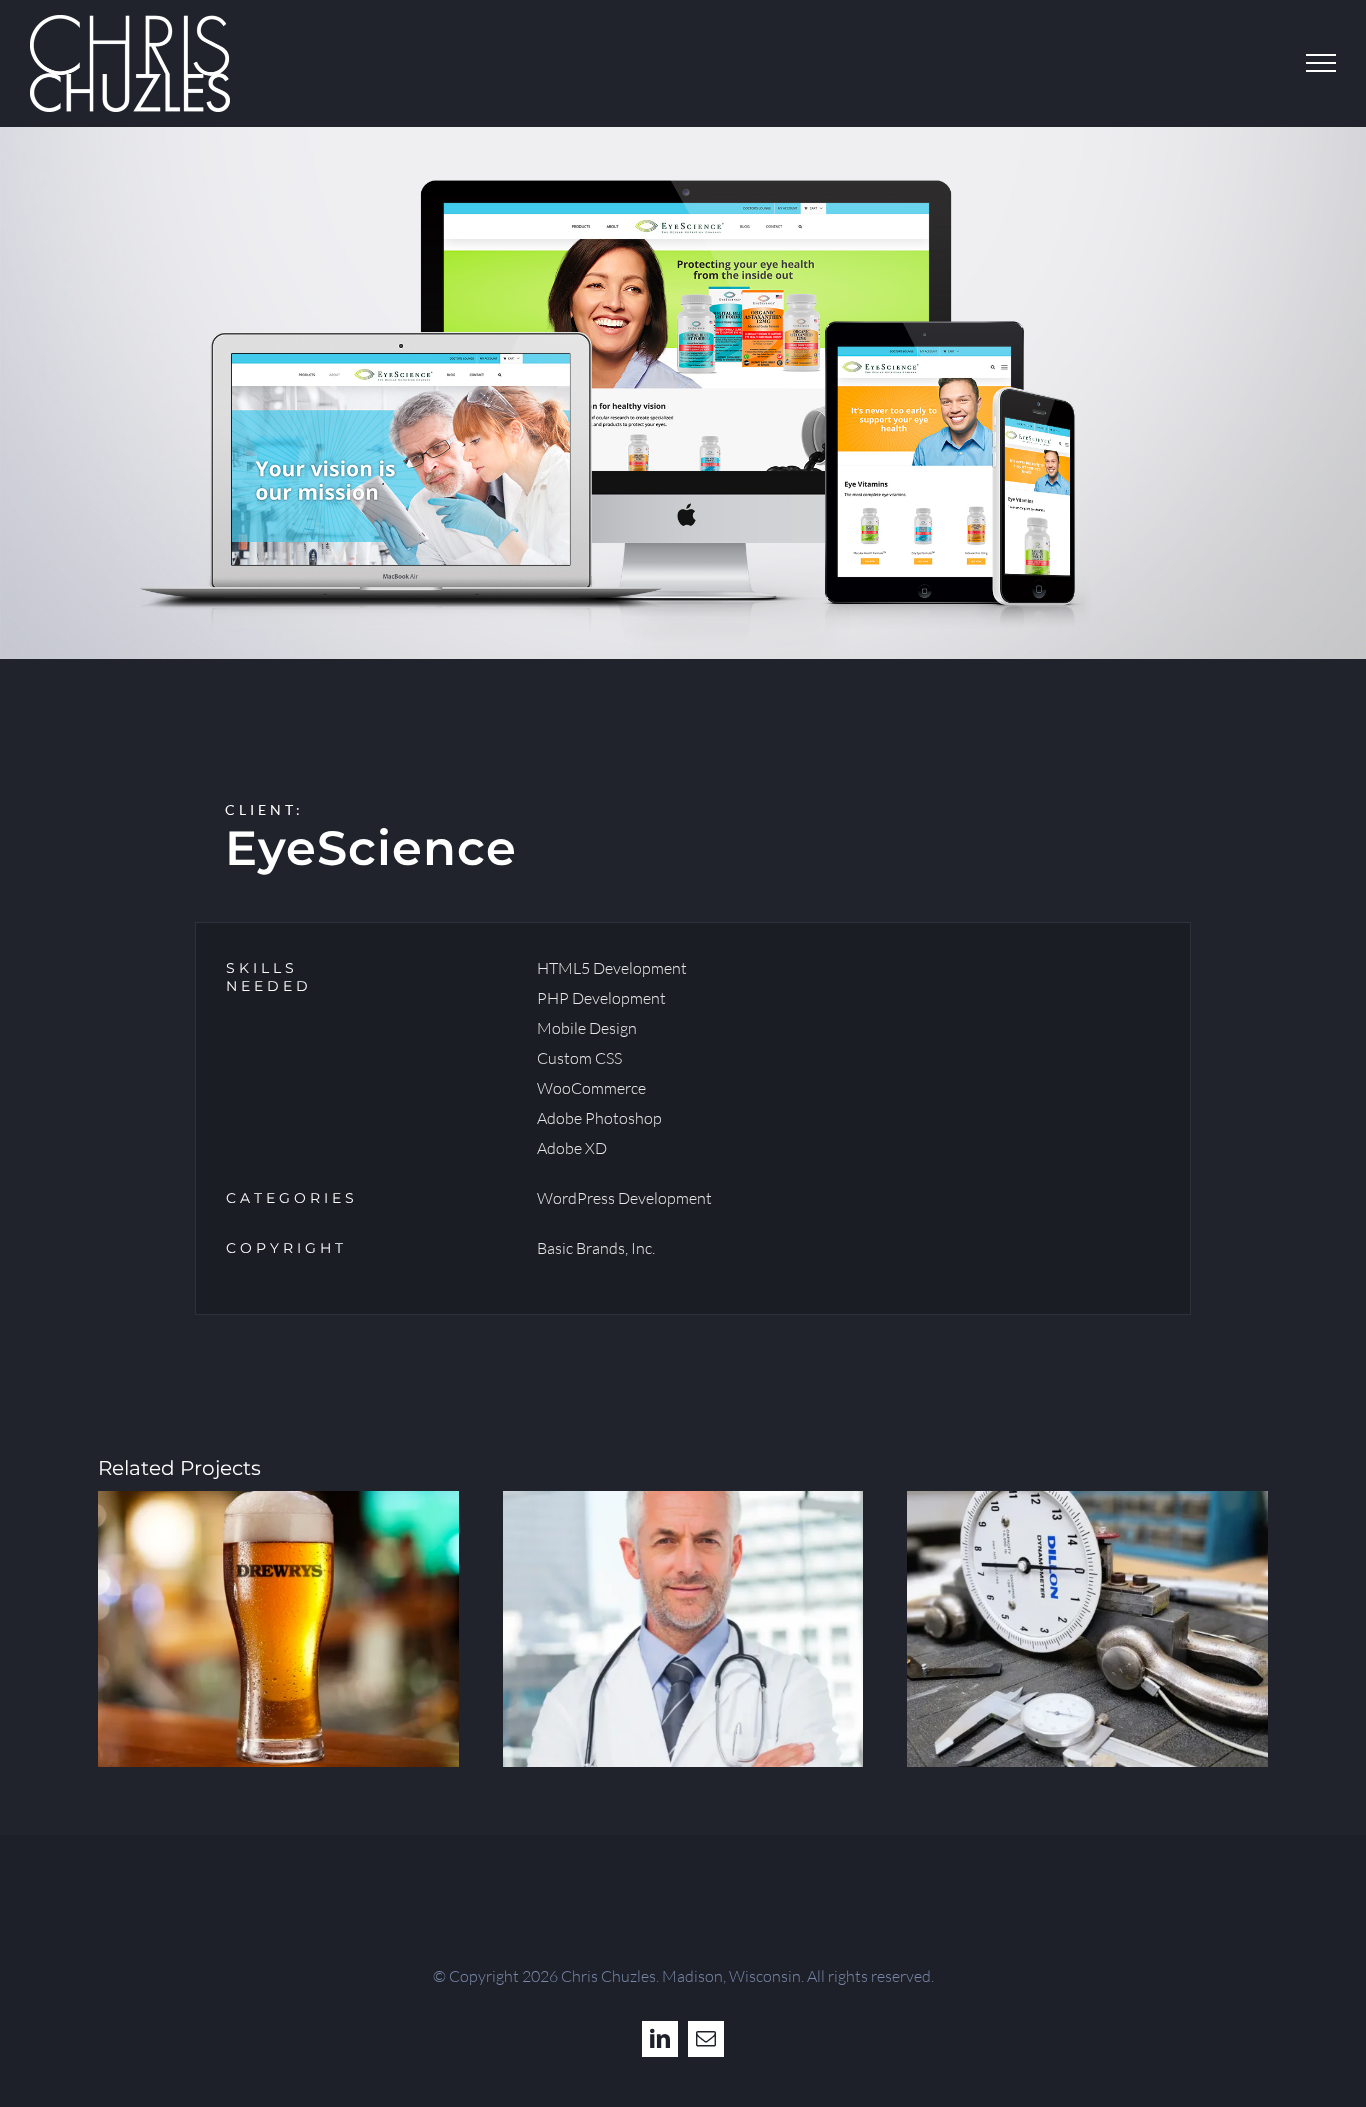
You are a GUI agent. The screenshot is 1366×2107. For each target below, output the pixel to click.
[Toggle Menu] (1321, 63)
